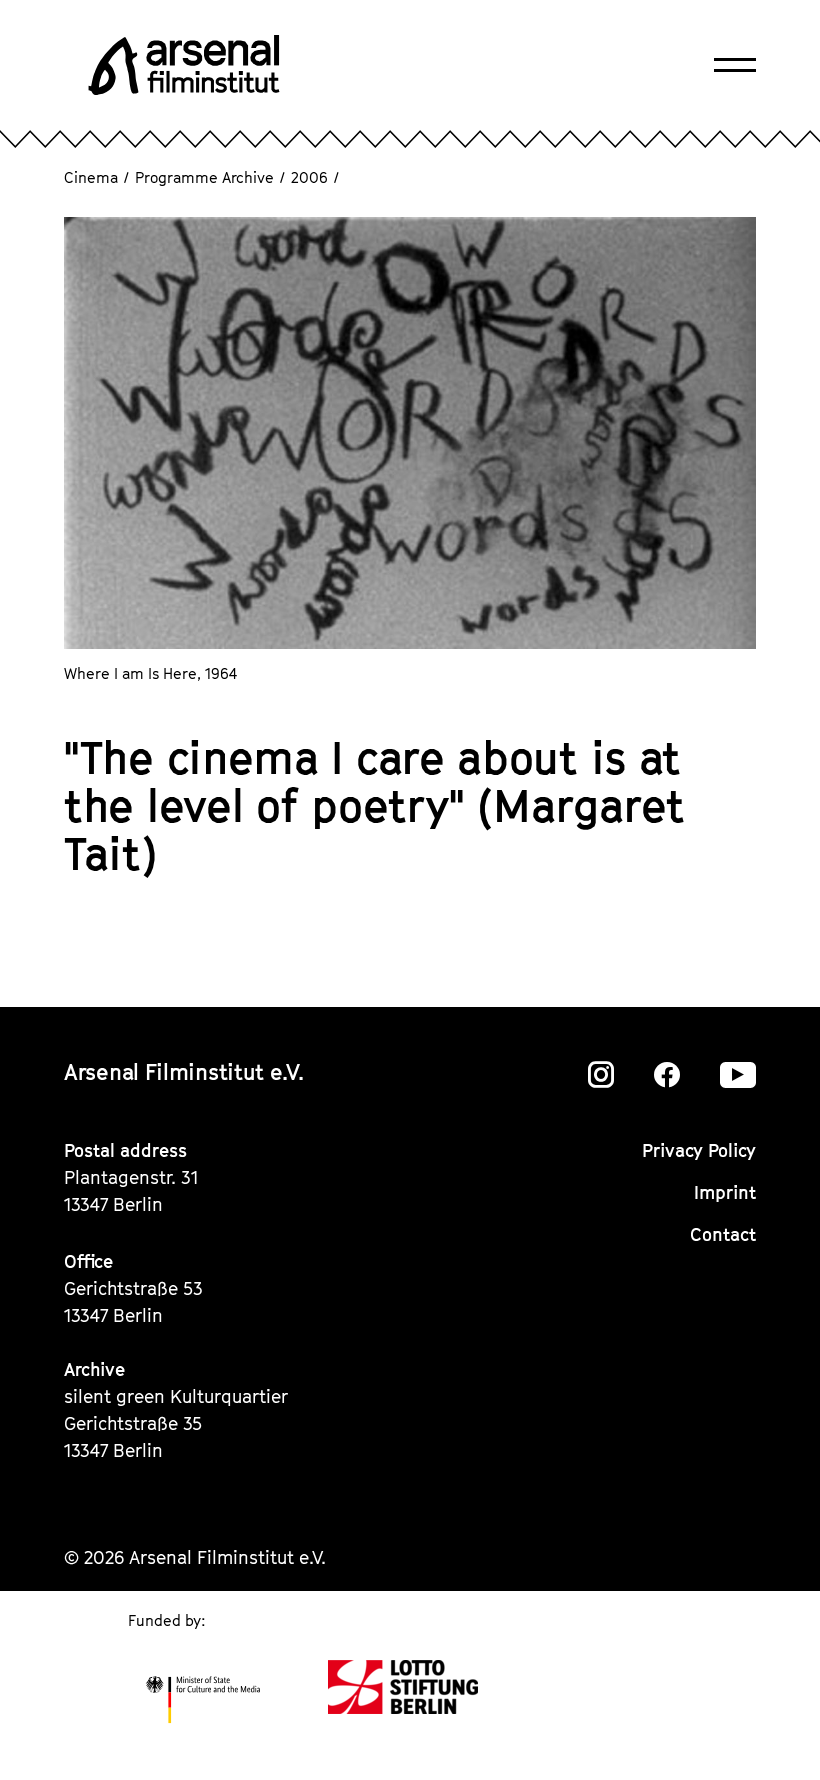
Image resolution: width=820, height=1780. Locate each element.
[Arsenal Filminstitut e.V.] (184, 65)
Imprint (725, 1192)
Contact (723, 1234)
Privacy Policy (699, 1150)
